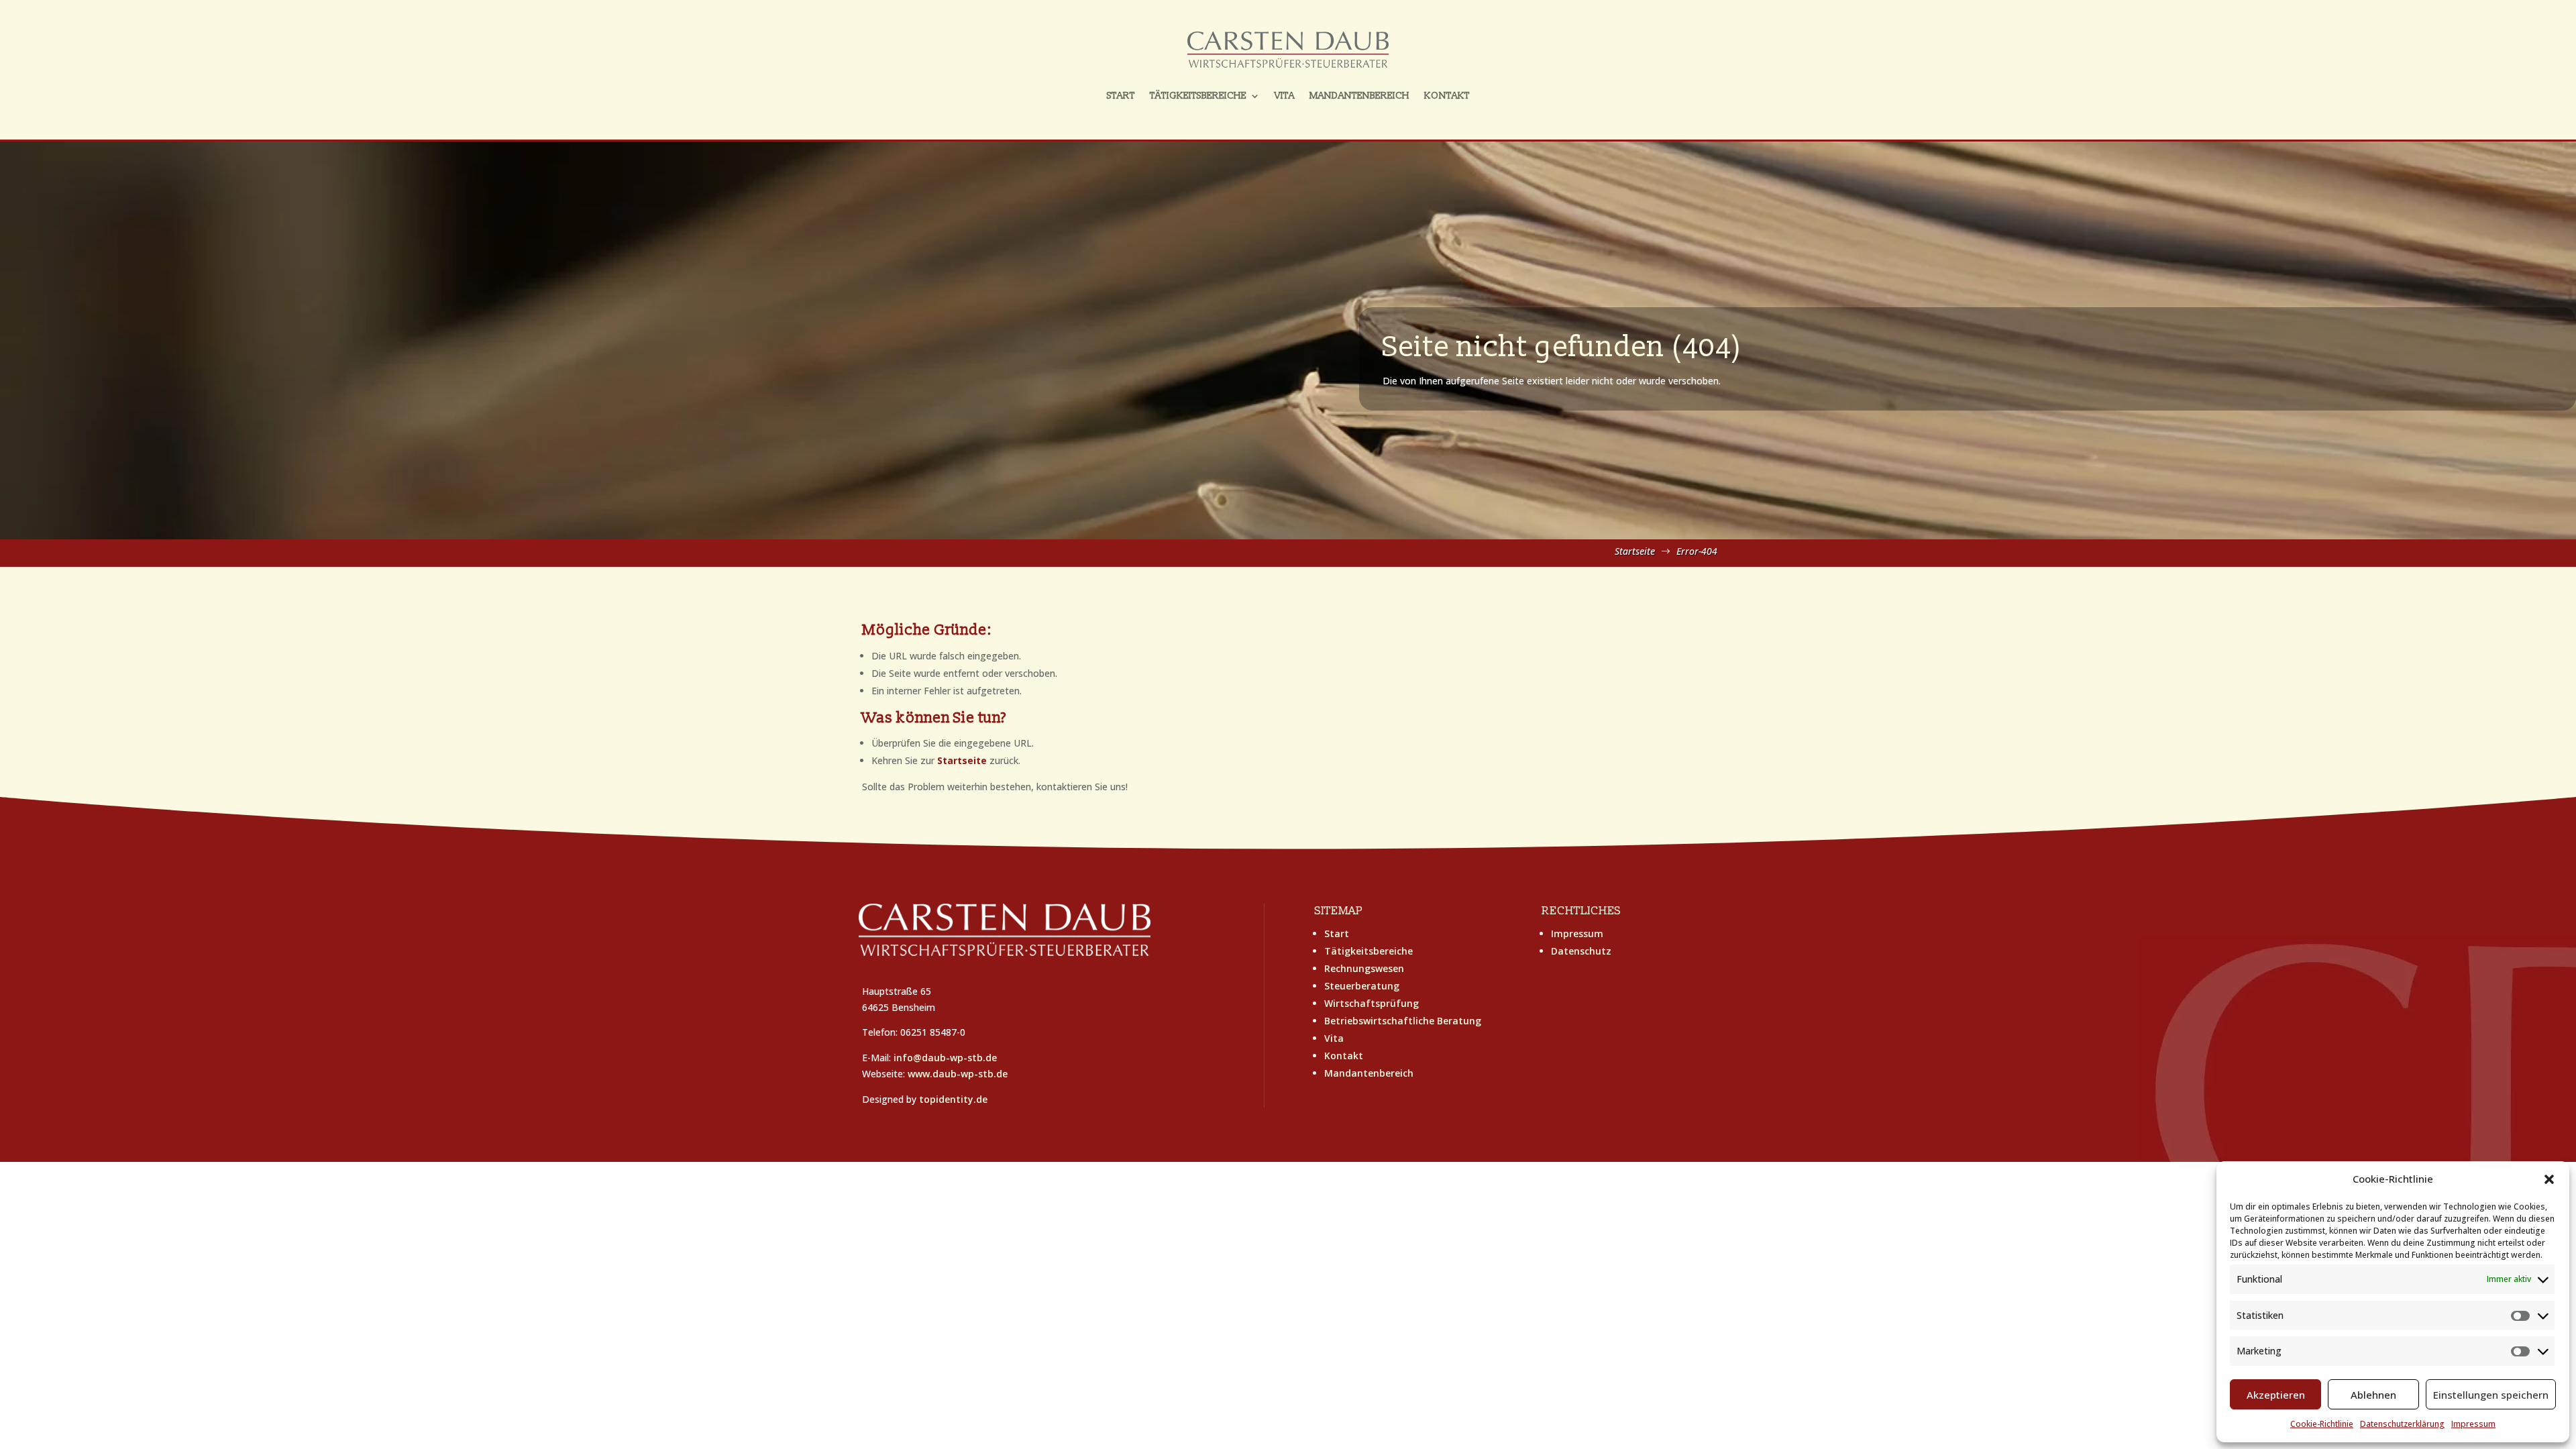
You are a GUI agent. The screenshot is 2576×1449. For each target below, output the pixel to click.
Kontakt (1447, 96)
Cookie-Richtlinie (2322, 1424)
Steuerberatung (1362, 986)
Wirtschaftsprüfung (1372, 1003)
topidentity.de (953, 1099)
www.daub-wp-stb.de (958, 1074)
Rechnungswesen (1364, 968)
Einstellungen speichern (2491, 1395)
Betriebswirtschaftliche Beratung (1403, 1021)
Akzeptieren (2276, 1395)
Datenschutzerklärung (2402, 1424)
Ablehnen (2373, 1395)
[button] (2549, 1179)
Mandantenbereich (1359, 96)
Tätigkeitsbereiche (1198, 96)
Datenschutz (1581, 951)
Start (1121, 96)
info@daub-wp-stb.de (945, 1058)
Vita (1285, 96)
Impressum (2473, 1424)
